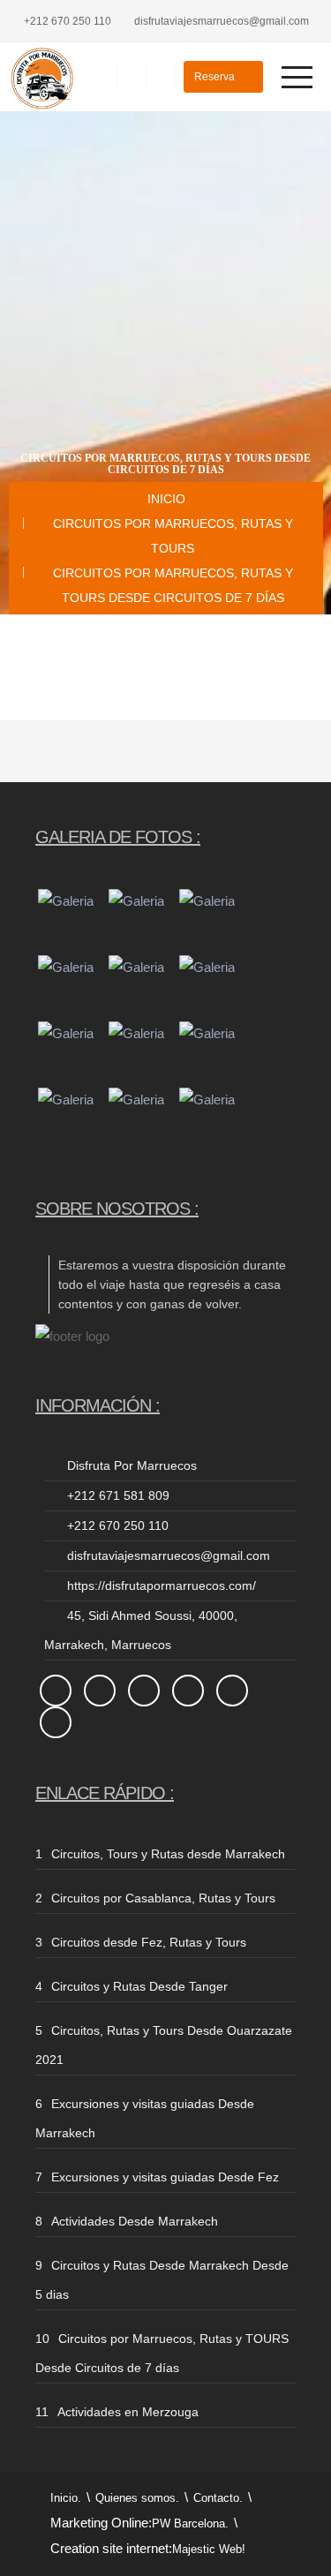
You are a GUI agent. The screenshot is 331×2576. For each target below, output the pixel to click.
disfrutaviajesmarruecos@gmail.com (222, 21)
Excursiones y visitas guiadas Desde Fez (165, 2177)
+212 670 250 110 (68, 21)
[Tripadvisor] (160, 76)
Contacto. (218, 2498)
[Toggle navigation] (292, 77)
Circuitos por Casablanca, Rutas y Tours (163, 1898)
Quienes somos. (137, 2498)
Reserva (216, 77)
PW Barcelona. (190, 2523)
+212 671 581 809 (118, 1495)
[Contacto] (131, 76)
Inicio (166, 499)
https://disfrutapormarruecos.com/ (162, 1586)
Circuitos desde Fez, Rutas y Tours (149, 1942)
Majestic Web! (209, 2549)
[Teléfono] (102, 76)
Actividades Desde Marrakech (135, 2221)
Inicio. (66, 2498)
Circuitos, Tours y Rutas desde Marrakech (168, 1854)
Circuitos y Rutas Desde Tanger (139, 1986)
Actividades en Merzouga (128, 2412)
